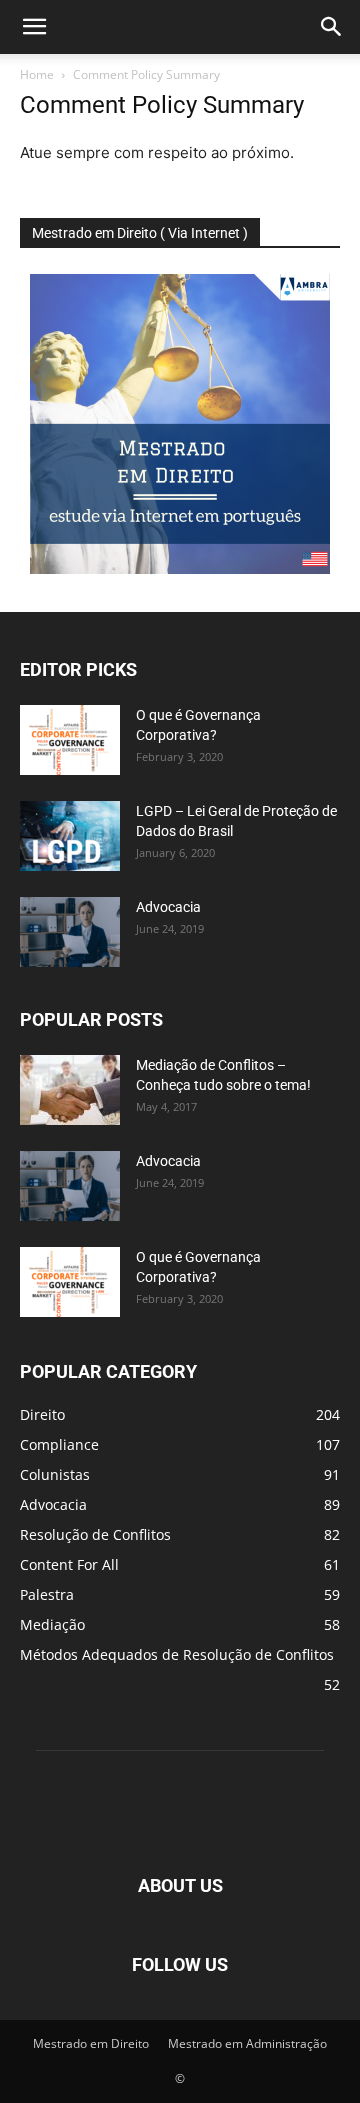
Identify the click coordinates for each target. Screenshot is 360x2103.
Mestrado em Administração (247, 2043)
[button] (34, 27)
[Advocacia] (70, 932)
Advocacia (168, 907)
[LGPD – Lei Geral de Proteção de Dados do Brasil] (70, 836)
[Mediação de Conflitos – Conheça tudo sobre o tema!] (70, 1090)
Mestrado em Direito (91, 2043)
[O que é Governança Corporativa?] (70, 740)
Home (37, 74)
